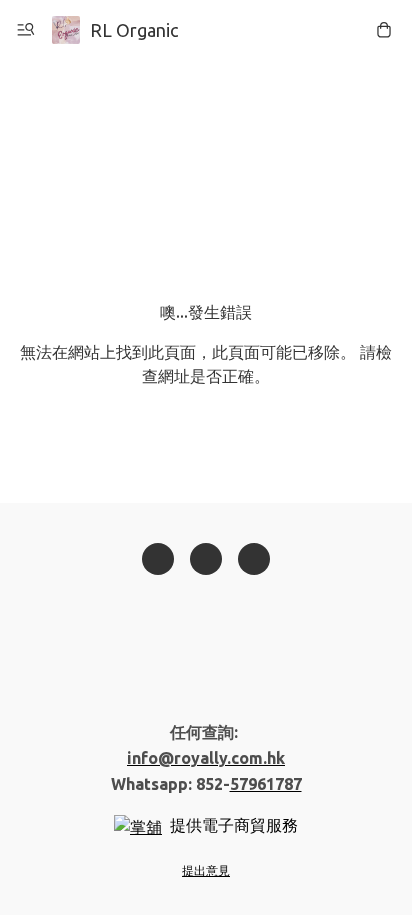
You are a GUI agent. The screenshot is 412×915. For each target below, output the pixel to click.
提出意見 (206, 870)
